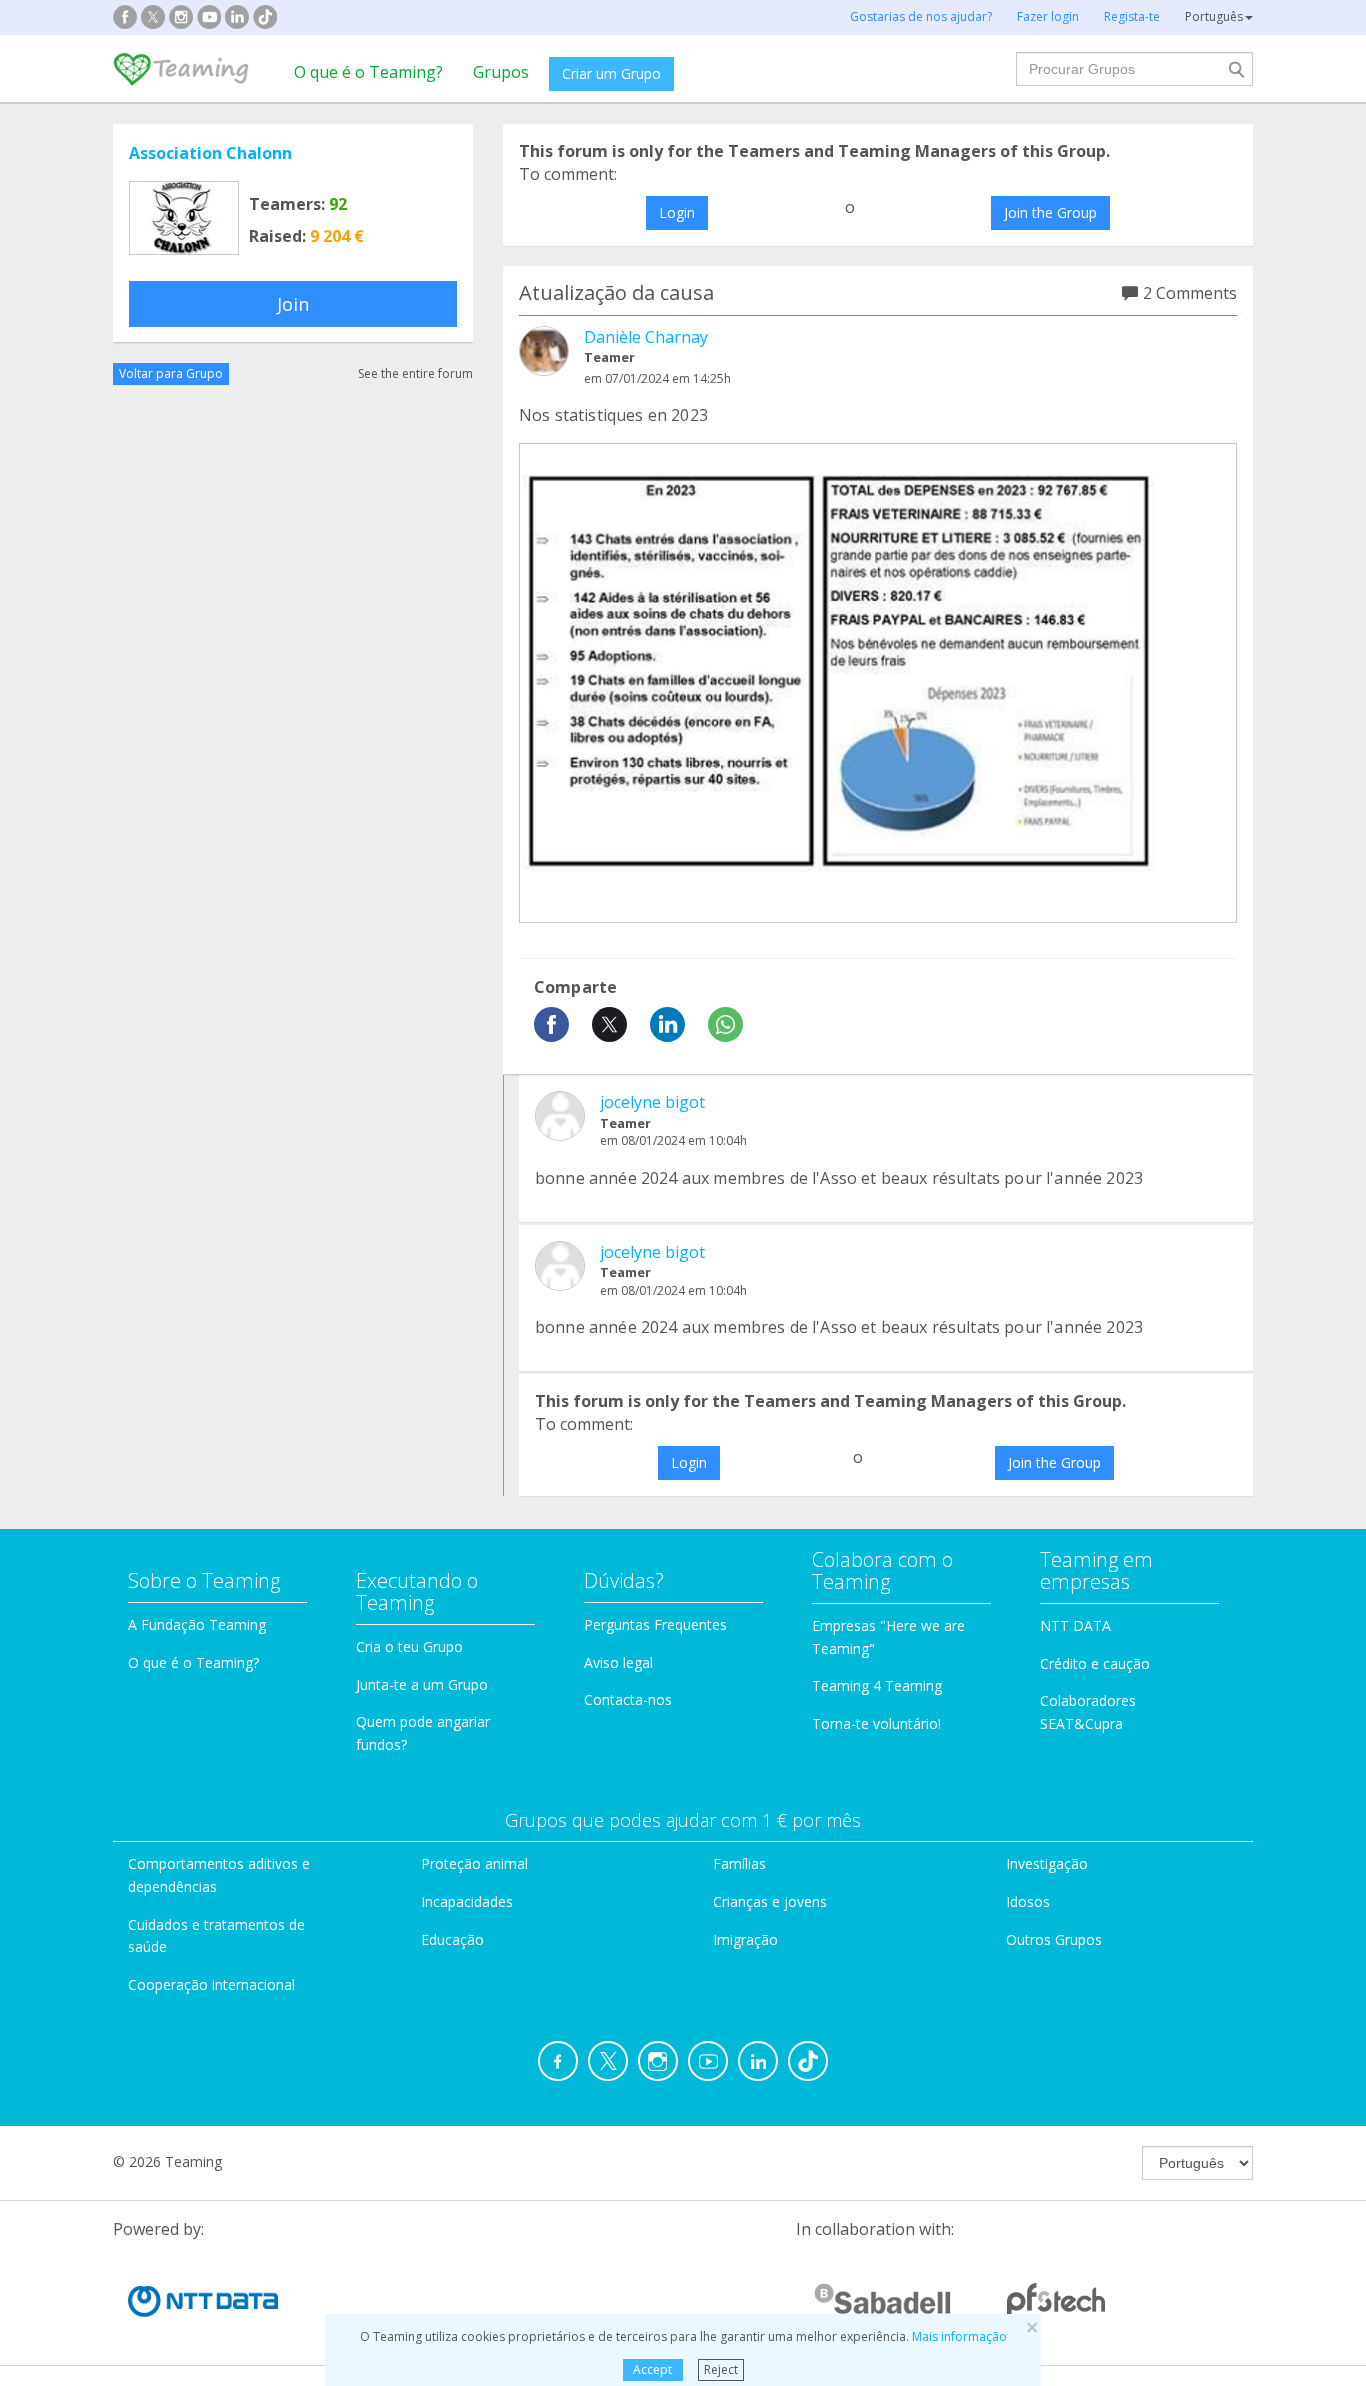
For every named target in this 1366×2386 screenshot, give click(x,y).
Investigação (1047, 1863)
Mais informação (959, 2336)
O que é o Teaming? (368, 72)
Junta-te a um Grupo (422, 1684)
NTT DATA (1075, 1625)
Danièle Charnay (646, 337)
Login (677, 212)
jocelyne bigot (652, 1102)
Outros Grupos (1054, 1939)
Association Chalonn (210, 153)
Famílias (739, 1863)
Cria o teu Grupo (409, 1646)
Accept (652, 2369)
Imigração (745, 1939)
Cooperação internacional (211, 1984)
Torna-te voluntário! (876, 1723)
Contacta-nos (628, 1699)
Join (293, 304)
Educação (452, 1939)
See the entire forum (415, 373)
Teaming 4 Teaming (877, 1685)
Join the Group (1050, 212)
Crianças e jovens (770, 1901)
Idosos (1028, 1901)
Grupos (501, 72)
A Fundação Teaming (197, 1624)
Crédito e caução (1095, 1663)
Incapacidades (467, 1901)
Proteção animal (474, 1863)
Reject (721, 2369)
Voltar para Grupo (171, 373)
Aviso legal (618, 1662)
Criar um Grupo (611, 73)
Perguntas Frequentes (655, 1624)
